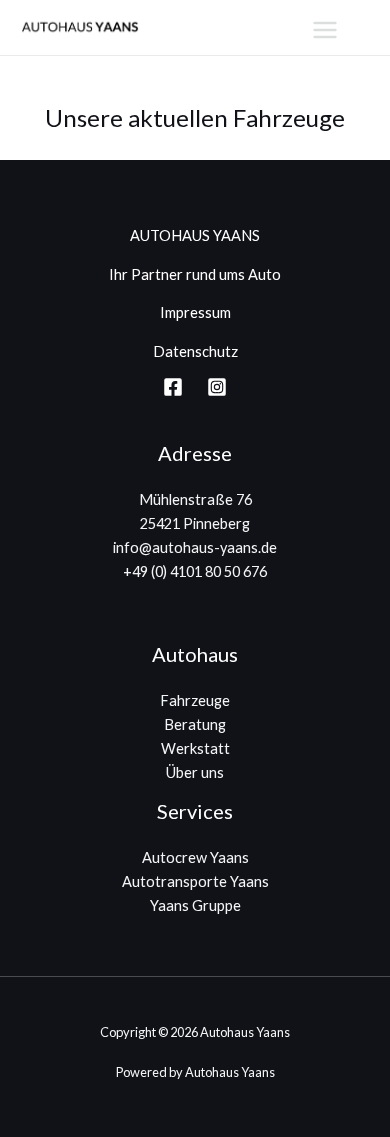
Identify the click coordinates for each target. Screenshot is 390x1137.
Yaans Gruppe (195, 905)
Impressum (195, 312)
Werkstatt (195, 748)
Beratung (195, 724)
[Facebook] (173, 387)
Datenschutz (195, 351)
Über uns (195, 772)
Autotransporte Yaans (195, 881)
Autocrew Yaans (195, 857)
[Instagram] (217, 387)
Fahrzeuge (195, 700)
